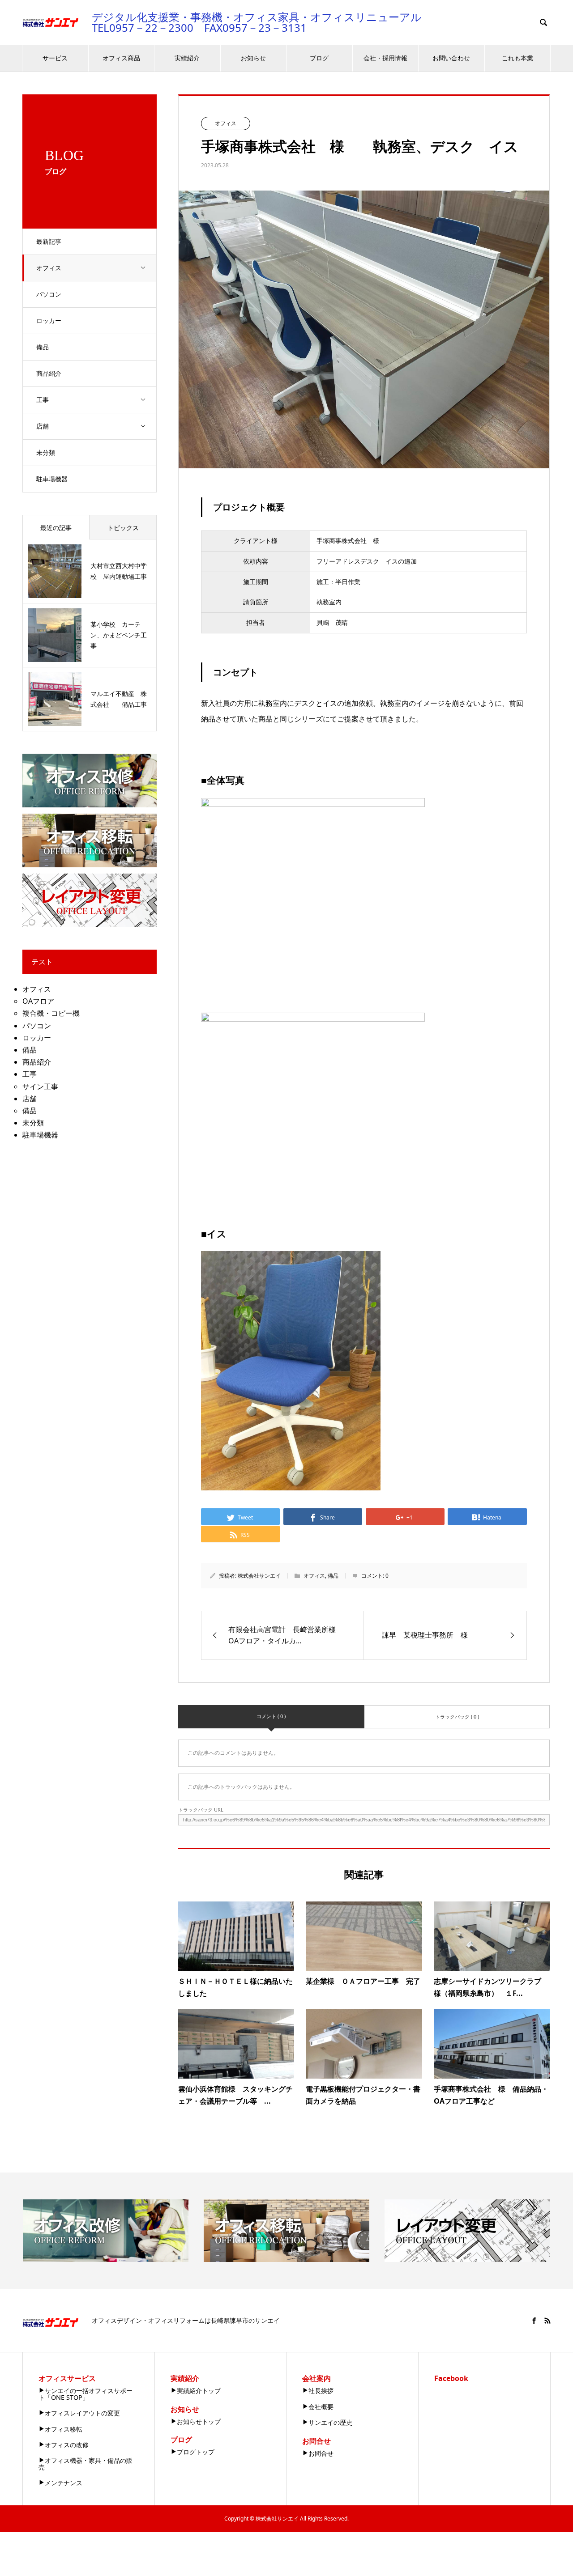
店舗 (43, 426)
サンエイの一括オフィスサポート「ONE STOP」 (86, 2394)
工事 (43, 400)
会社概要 (321, 2407)
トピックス (123, 528)
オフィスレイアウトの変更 (82, 2413)
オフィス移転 (64, 2429)
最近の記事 (56, 528)
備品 (43, 347)
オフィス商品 (121, 58)
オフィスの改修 (67, 2445)
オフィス (49, 268)
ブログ (319, 58)
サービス (55, 58)
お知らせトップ (199, 2421)
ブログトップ (196, 2452)
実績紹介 (187, 58)
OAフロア (38, 1001)
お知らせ (253, 58)
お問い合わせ (451, 58)
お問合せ (321, 2453)
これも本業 (517, 58)
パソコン (49, 294)
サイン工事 (40, 1086)
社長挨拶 (321, 2391)
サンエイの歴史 (330, 2422)
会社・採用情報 (385, 58)
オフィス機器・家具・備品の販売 (86, 2464)
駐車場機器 (52, 479)
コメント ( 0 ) (271, 1716)
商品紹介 (49, 373)
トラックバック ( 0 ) (457, 1717)
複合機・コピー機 (51, 1013)
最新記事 (49, 241)
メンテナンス (64, 2483)
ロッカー (49, 320)
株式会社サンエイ (259, 1576)
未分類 (46, 452)
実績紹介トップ (199, 2391)
